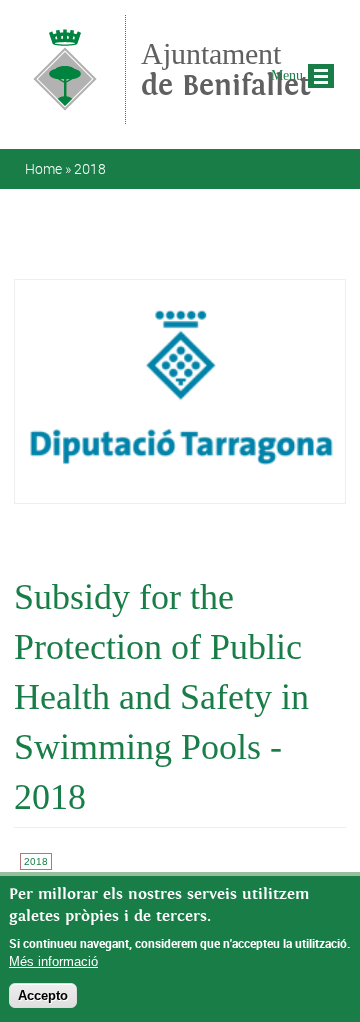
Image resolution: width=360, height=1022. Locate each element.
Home (43, 168)
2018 (90, 168)
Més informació (53, 961)
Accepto (43, 995)
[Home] (65, 114)
